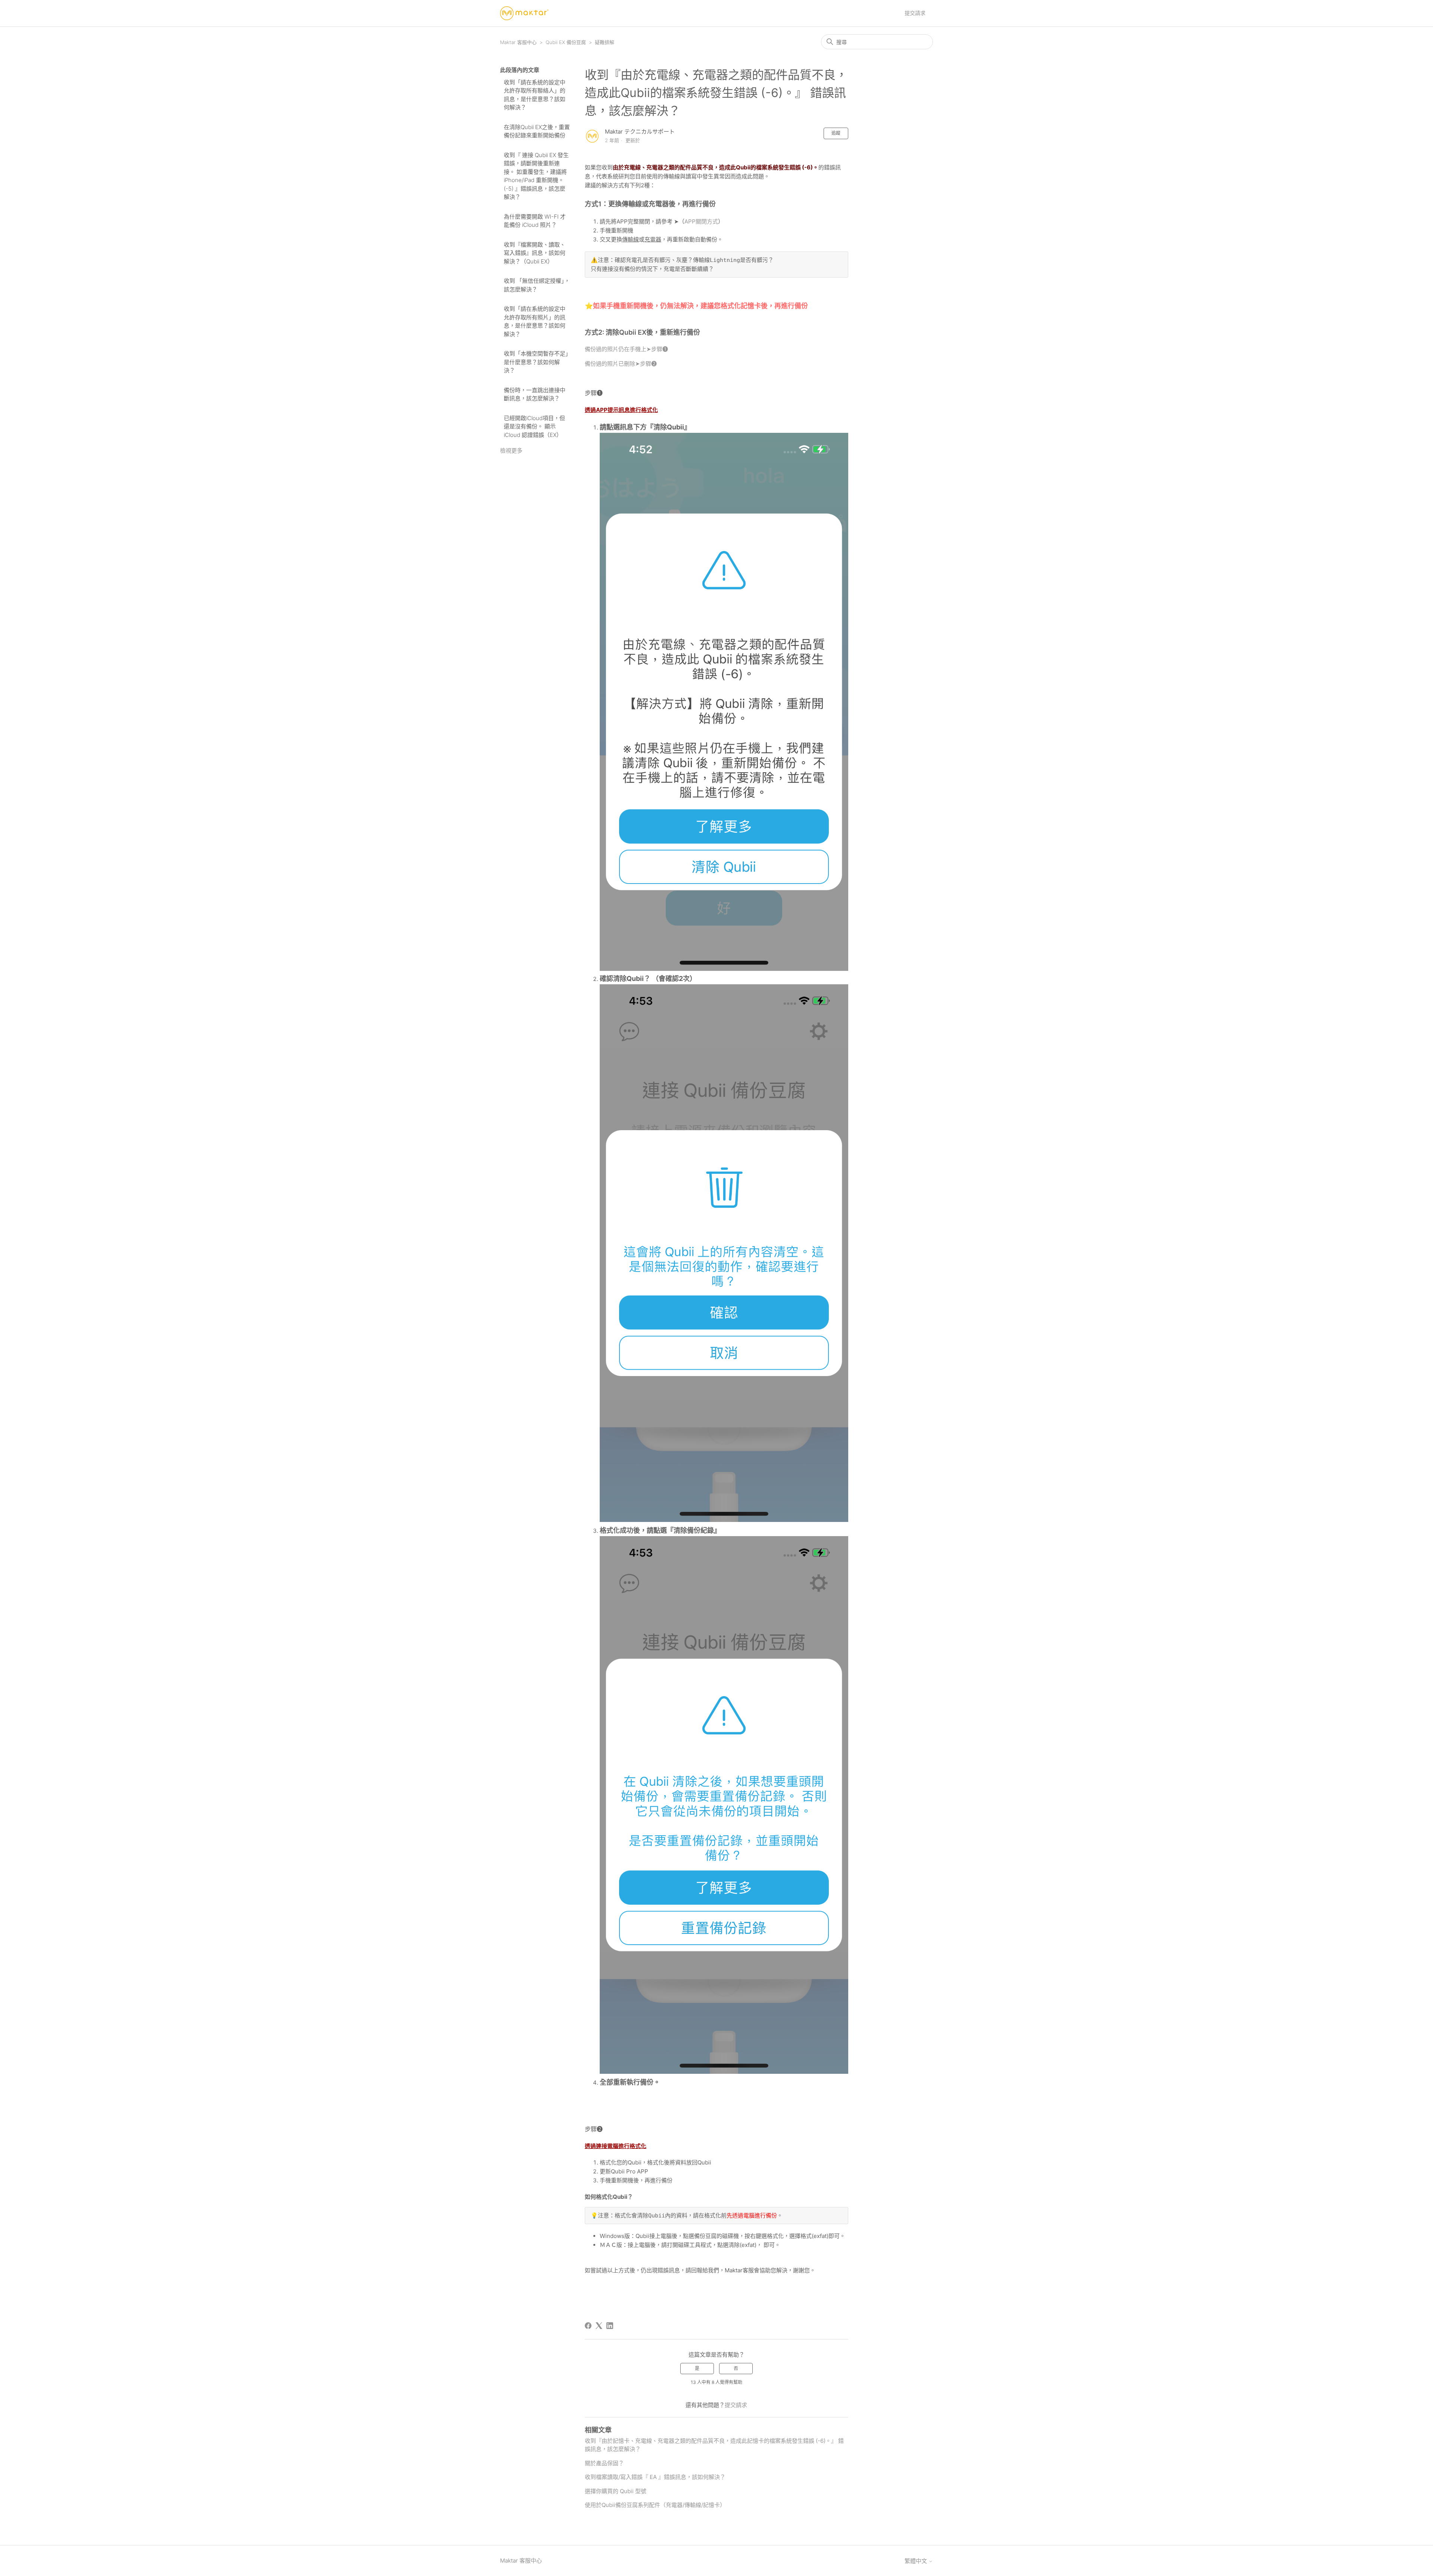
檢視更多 (511, 451)
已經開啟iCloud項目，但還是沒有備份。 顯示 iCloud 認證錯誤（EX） (534, 426)
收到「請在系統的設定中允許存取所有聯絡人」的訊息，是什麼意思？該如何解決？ (535, 95)
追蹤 (836, 133)
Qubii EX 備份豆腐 (566, 42)
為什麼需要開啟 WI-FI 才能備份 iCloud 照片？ (535, 221)
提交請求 (915, 13)
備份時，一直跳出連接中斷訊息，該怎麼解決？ (535, 394)
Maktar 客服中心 (518, 42)
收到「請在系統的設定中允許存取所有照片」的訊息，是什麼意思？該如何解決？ (535, 321)
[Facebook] (588, 2326)
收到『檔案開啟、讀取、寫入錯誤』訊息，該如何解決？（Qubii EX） (535, 253)
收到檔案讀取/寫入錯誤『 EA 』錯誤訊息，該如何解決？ (655, 2477)
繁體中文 (917, 2561)
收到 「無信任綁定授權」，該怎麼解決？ (537, 285)
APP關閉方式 (701, 221)
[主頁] (524, 13)
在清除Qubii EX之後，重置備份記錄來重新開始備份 (537, 131)
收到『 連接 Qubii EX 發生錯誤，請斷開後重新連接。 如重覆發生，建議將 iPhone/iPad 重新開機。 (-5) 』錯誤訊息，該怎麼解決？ (536, 176)
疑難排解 (605, 42)
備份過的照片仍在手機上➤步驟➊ (627, 349)
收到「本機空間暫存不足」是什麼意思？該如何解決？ (536, 362)
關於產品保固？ (604, 2463)
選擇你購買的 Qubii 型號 (616, 2491)
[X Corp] (599, 2326)
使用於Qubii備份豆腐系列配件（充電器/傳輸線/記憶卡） (655, 2505)
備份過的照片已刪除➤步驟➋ (621, 364)
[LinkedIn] (610, 2326)
